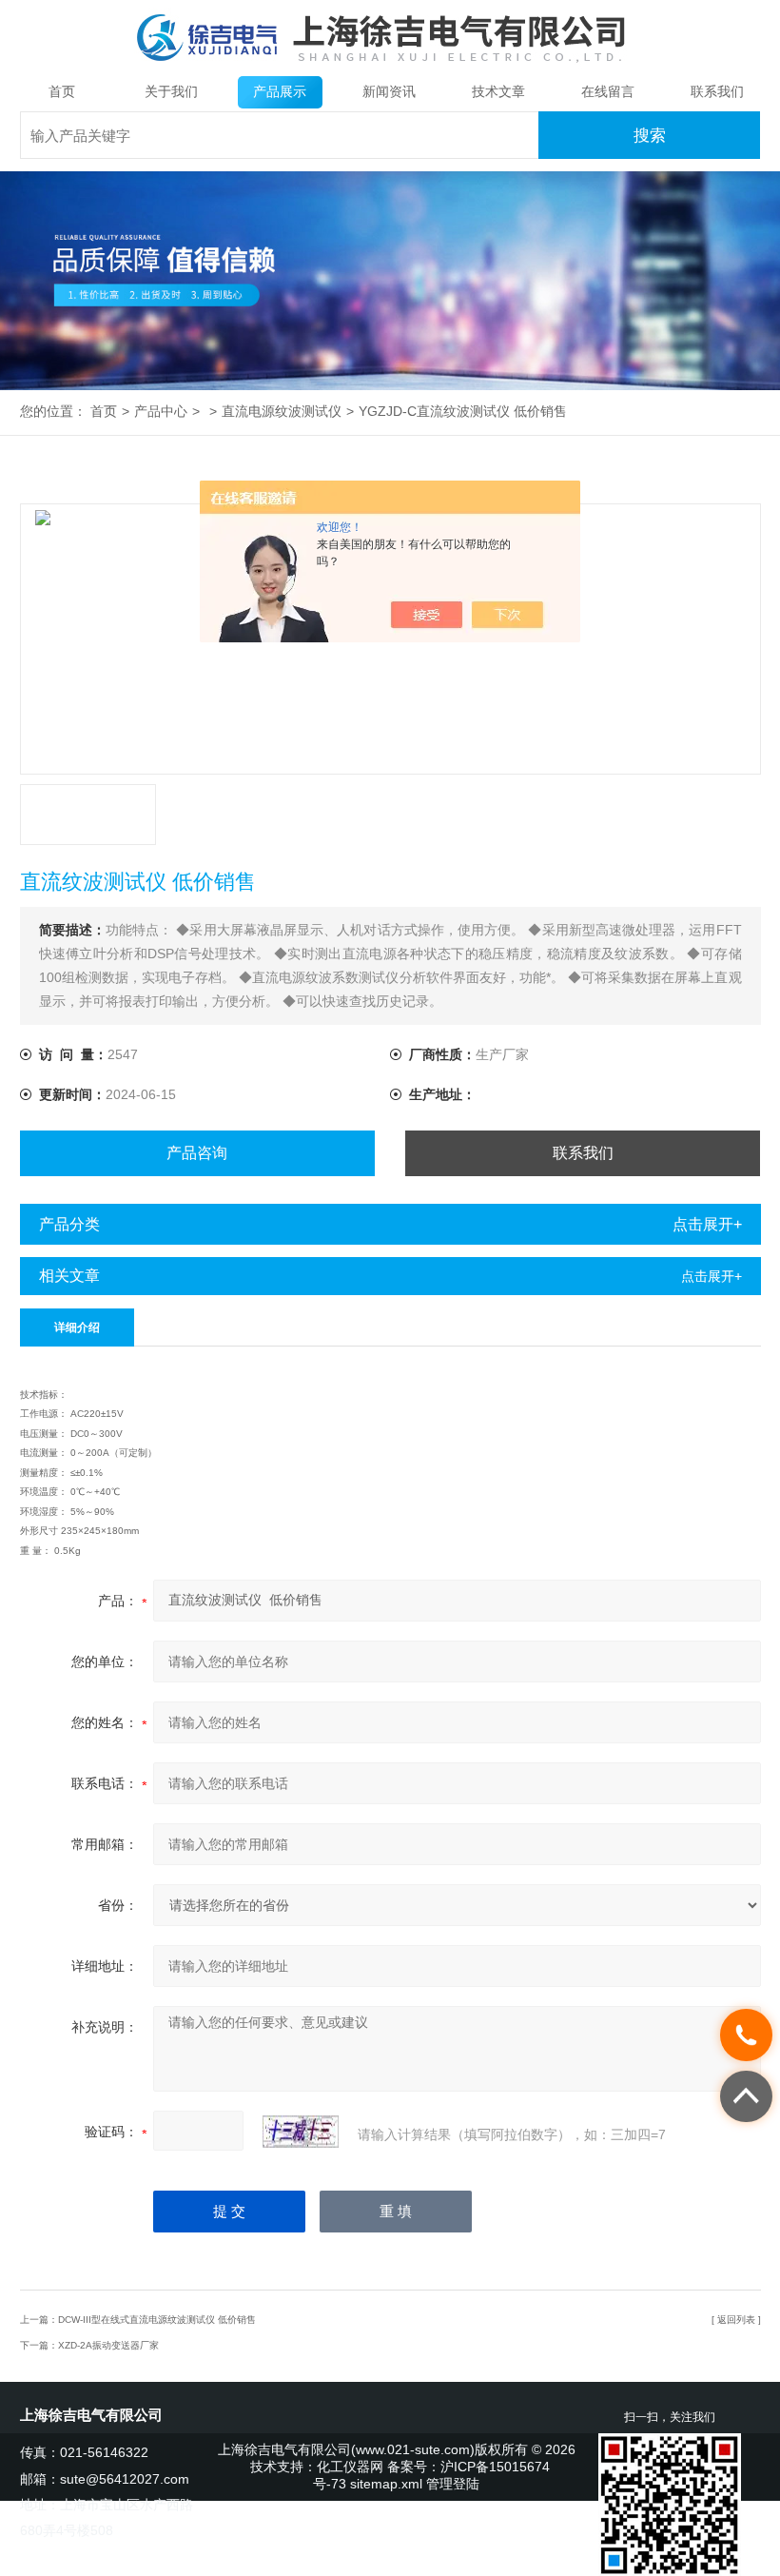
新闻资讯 (389, 92)
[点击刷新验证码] (301, 2132)
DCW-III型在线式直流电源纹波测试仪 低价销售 (157, 2320)
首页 (62, 92)
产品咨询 (197, 1153)
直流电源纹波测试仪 (282, 412)
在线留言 (608, 92)
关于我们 (171, 92)
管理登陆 (453, 2484)
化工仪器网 (350, 2467)
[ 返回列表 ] (736, 2320)
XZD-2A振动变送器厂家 (108, 2345)
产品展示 (280, 92)
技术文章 (498, 92)
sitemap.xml (386, 2484)
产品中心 (161, 412)
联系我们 (717, 92)
